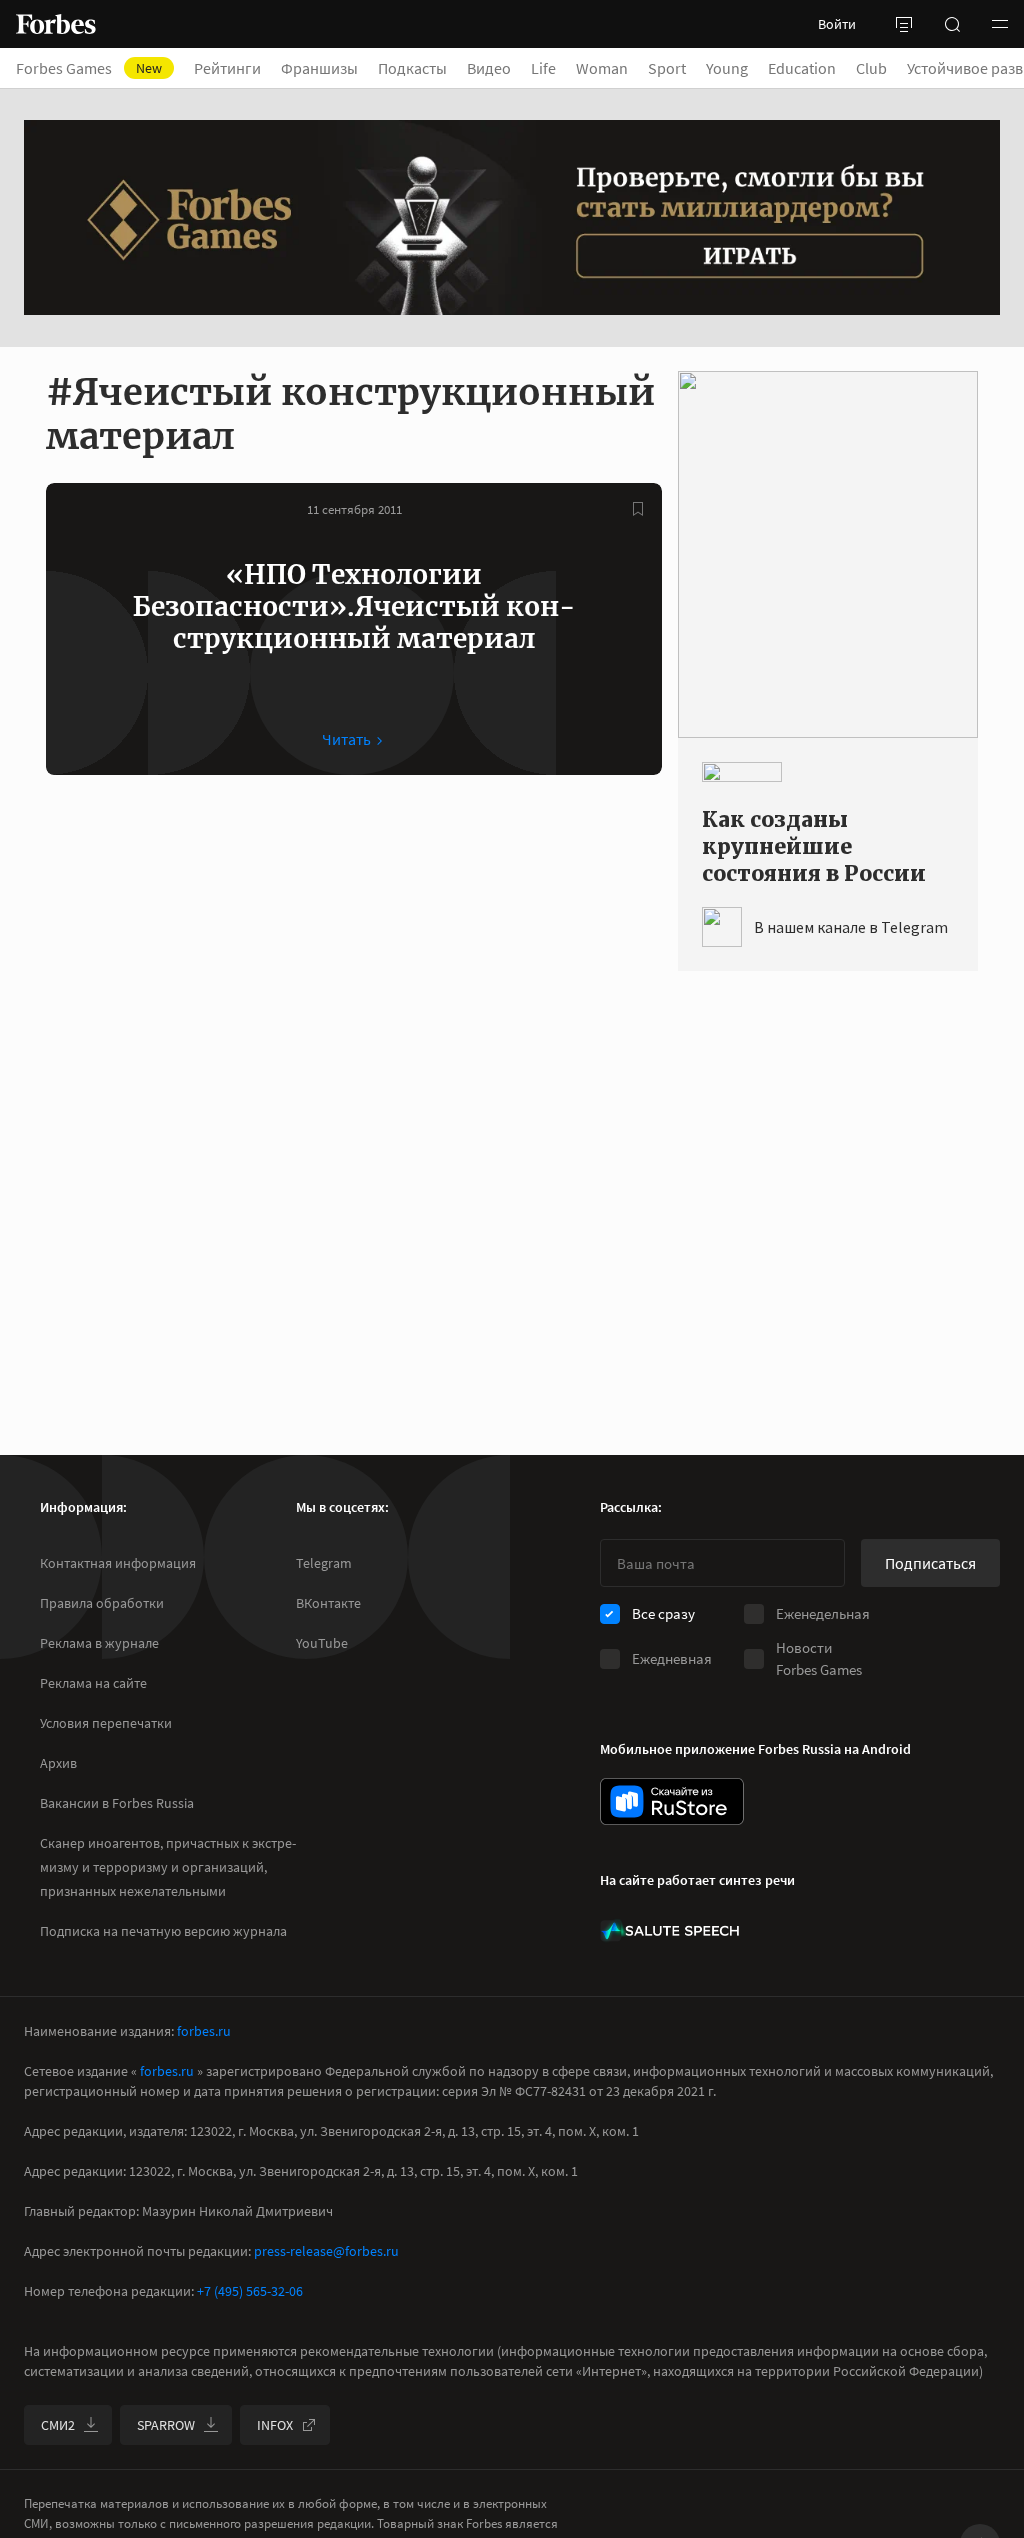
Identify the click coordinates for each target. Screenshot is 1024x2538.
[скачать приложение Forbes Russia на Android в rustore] (672, 1801)
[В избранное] (638, 509)
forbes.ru (204, 2031)
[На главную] (56, 24)
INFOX (275, 2425)
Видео (489, 68)
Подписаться (930, 1563)
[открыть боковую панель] (904, 24)
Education (802, 68)
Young (727, 68)
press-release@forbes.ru (326, 2251)
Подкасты (412, 68)
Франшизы (319, 68)
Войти (837, 24)
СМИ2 (58, 2425)
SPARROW (166, 2425)
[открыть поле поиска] (952, 24)
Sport (667, 68)
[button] (1000, 24)
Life (543, 68)
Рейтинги (227, 68)
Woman (602, 68)
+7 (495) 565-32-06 (250, 2291)
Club (871, 68)
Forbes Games (89, 68)
